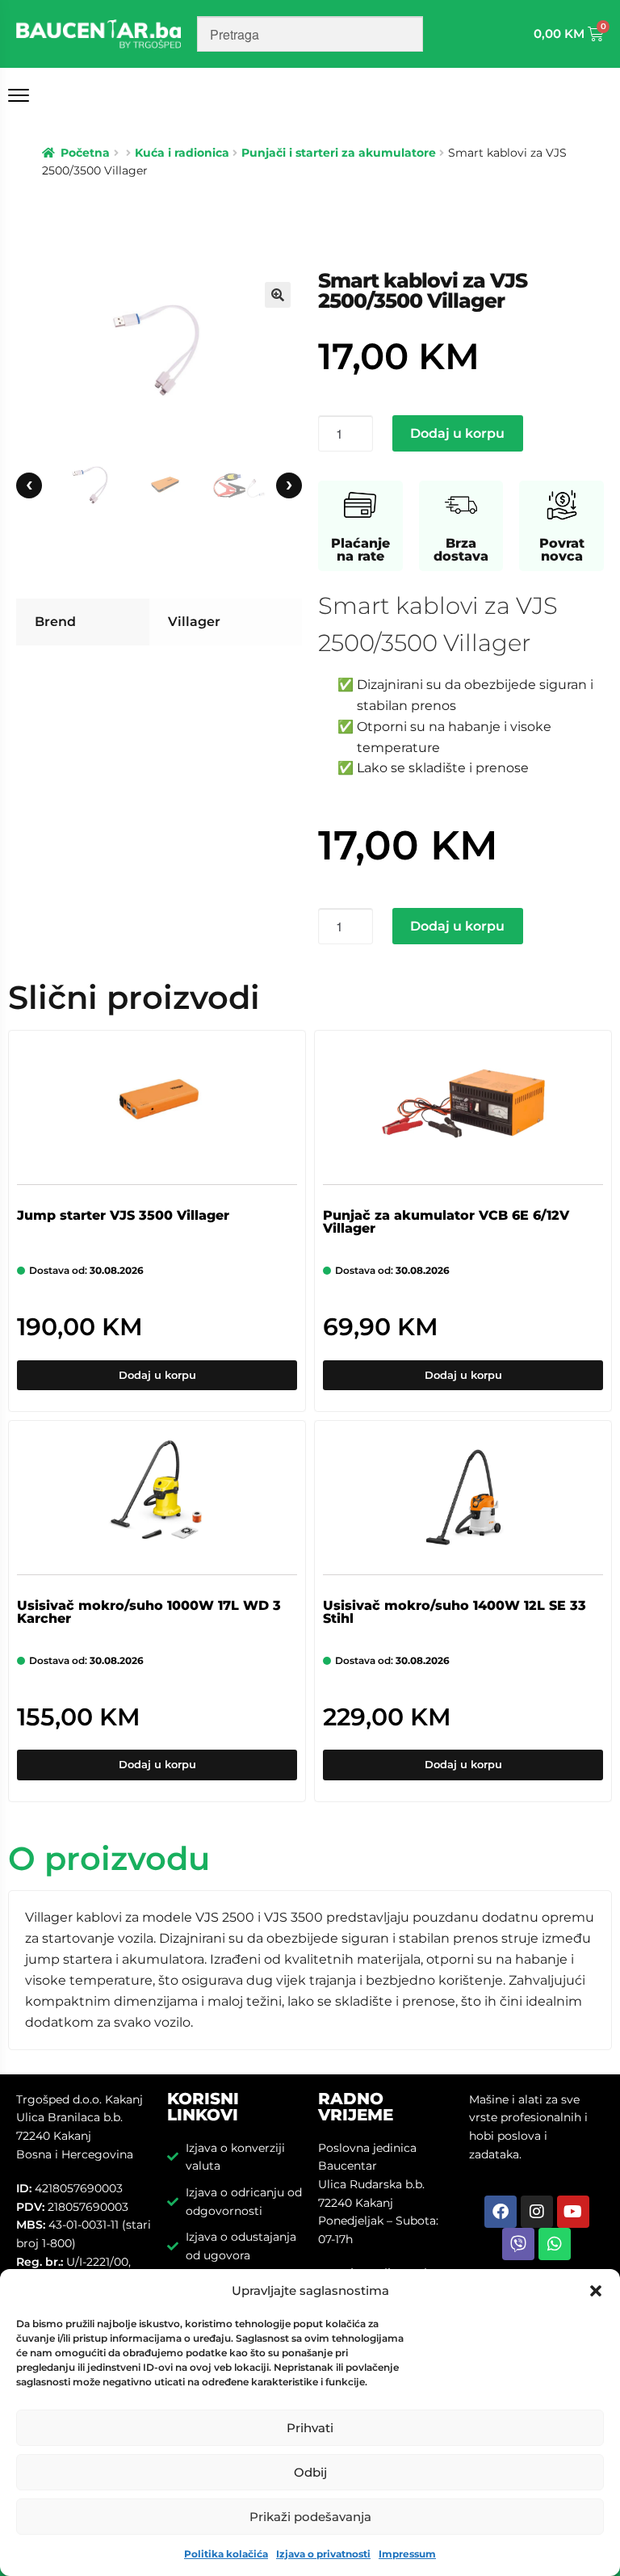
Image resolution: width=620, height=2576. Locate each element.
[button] (596, 2291)
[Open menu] (22, 95)
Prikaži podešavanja (310, 2517)
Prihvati (310, 2428)
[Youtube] (573, 2212)
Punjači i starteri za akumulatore (339, 153)
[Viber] (518, 2244)
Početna (85, 153)
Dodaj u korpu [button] (157, 1375)
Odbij (310, 2472)
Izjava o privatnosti (323, 2554)
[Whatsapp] (555, 2244)
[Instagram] (537, 2212)
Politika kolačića (226, 2554)
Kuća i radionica (182, 153)
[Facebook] (501, 2212)
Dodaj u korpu (457, 433)
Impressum (407, 2554)
